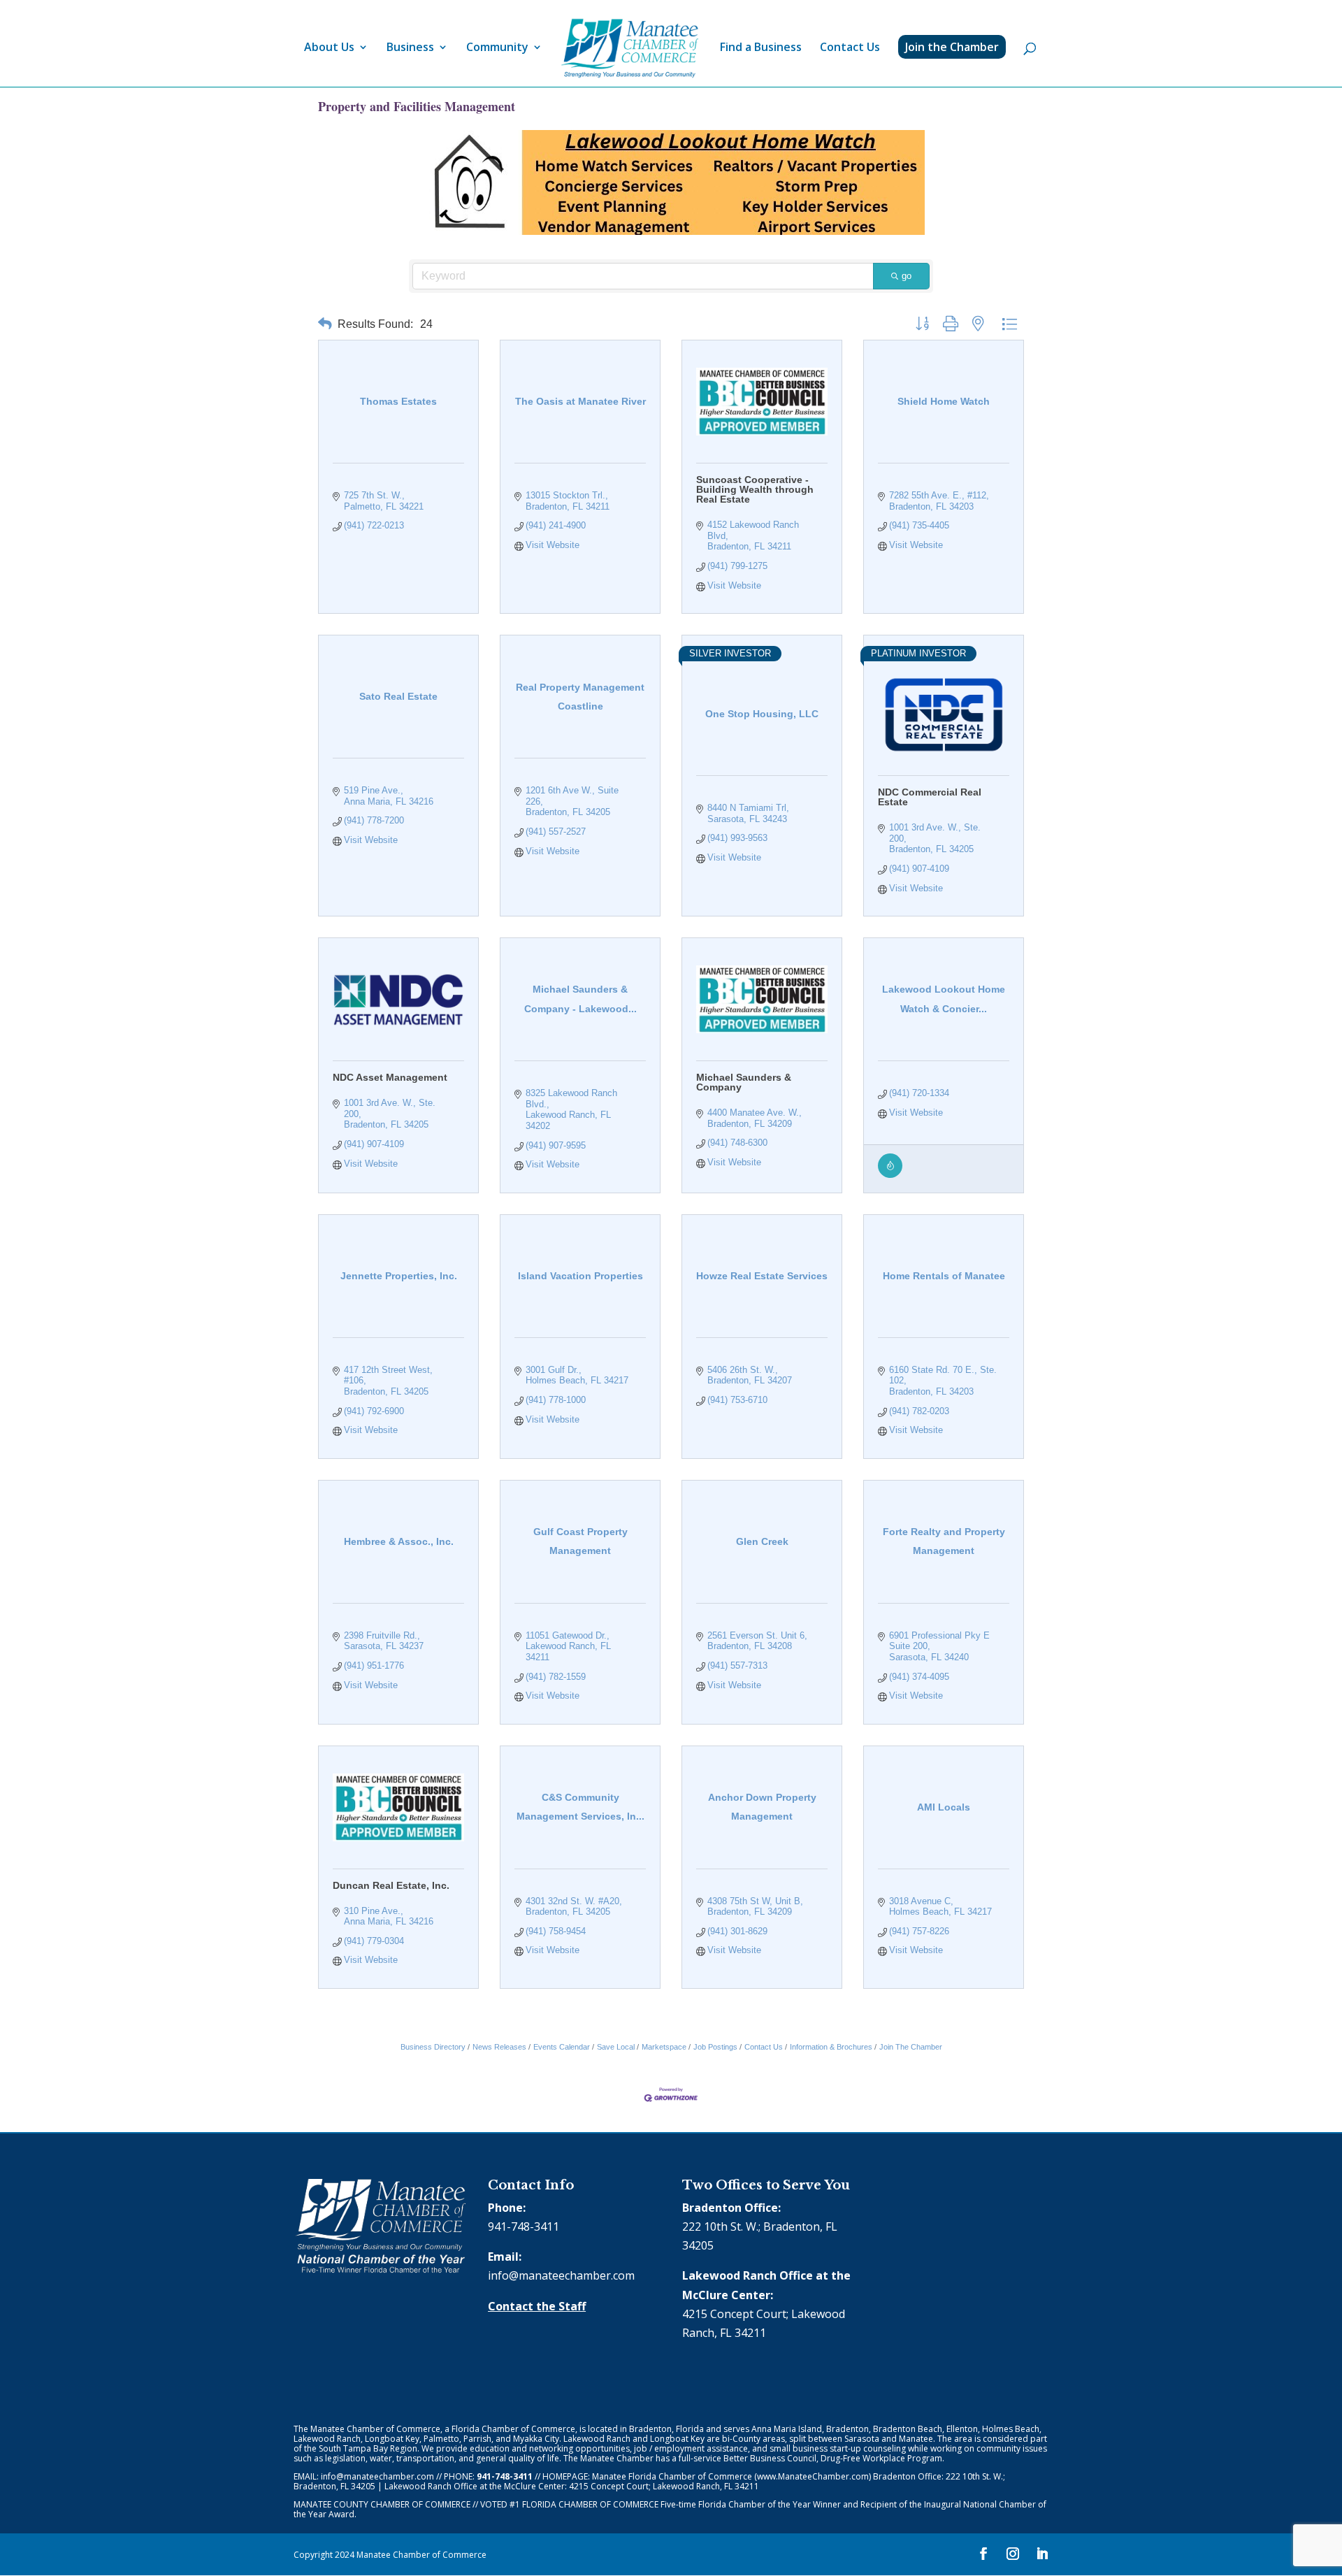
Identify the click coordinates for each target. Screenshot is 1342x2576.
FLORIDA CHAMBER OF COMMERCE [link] (590, 2504)
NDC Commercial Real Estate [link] (930, 797)
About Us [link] (329, 48)
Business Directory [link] (433, 2047)
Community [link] (497, 48)
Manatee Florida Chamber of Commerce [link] (672, 2476)
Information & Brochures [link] (831, 2047)
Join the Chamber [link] (952, 47)
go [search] (907, 276)
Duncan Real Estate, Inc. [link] (391, 1885)
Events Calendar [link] (562, 2047)
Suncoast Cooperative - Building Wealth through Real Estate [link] (755, 489)
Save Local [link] (616, 2047)
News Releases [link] (499, 2047)
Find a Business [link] (761, 48)
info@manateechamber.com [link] (561, 2275)
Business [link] (410, 48)
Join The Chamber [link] (911, 2047)
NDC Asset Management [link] (390, 1077)
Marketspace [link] (664, 2047)
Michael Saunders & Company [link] (744, 1082)
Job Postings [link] (715, 2047)
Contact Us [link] (850, 48)
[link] (630, 49)
